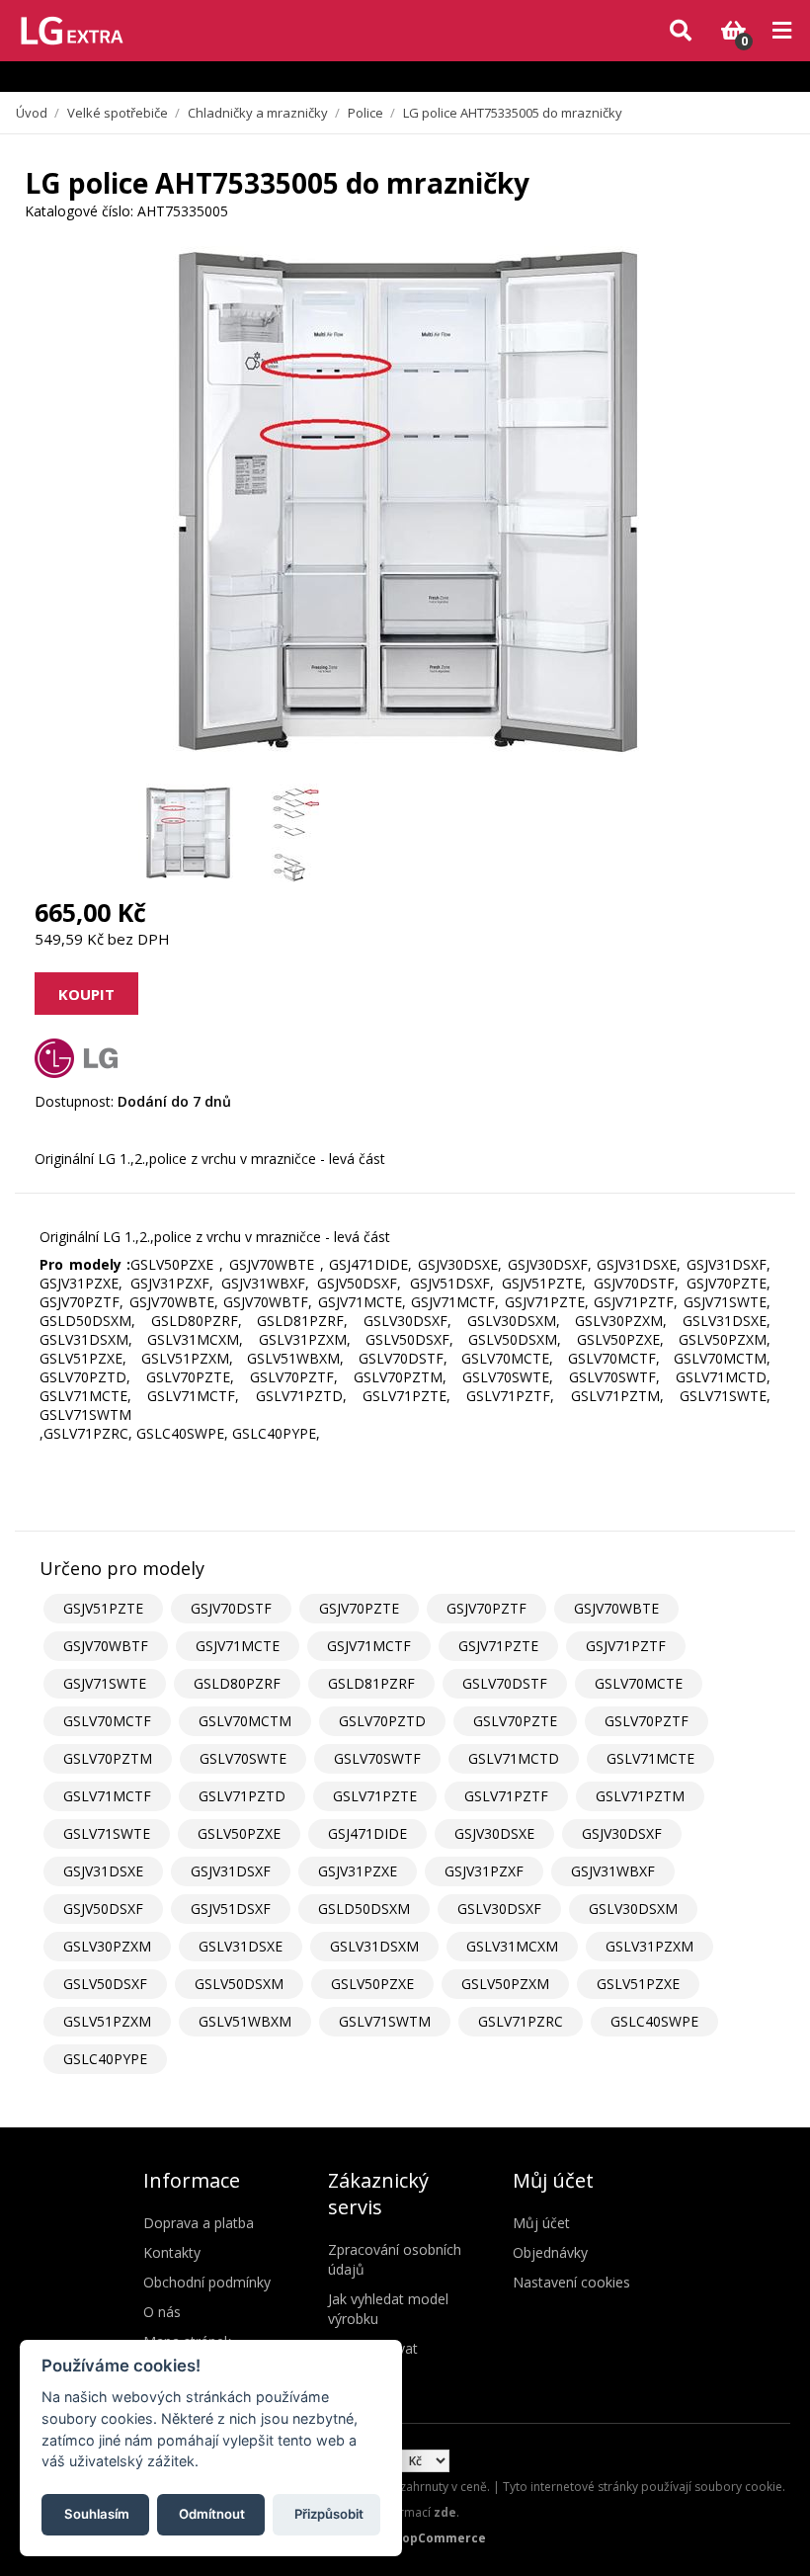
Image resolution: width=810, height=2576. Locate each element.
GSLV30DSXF (499, 1909)
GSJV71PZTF (626, 1646)
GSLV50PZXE (239, 1833)
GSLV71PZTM (640, 1796)
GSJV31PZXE (358, 1871)
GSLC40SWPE (654, 2021)
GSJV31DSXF (231, 1871)
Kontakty (172, 2252)
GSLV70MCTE (639, 1683)
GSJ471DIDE (367, 1833)
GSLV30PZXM (107, 1946)
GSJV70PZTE (359, 1608)
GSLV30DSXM (633, 1909)
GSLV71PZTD (242, 1796)
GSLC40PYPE (105, 2059)
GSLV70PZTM (108, 1758)
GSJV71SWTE (105, 1683)
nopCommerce (440, 2538)
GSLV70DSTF (505, 1683)
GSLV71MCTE (650, 1758)
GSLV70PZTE (515, 1721)
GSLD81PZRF (371, 1683)
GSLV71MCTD (514, 1758)
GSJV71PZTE (498, 1646)
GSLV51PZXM (107, 2021)
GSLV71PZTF (506, 1796)
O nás (162, 2312)
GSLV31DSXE (241, 1946)
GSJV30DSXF (622, 1833)
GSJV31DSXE (103, 1871)
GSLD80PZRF (237, 1683)
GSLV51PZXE (638, 1984)
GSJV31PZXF (484, 1871)
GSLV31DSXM (374, 1946)
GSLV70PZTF (647, 1721)
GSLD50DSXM (364, 1909)
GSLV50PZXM (505, 1984)
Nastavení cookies (571, 2282)
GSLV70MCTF (107, 1721)
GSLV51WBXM (245, 2021)
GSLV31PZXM (649, 1946)
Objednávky (550, 2252)
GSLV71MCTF (107, 1796)
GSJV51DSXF (231, 1909)
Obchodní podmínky (207, 2282)
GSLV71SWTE (107, 1833)
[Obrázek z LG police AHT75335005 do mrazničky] (188, 833)
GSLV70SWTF (377, 1758)
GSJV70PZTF (486, 1608)
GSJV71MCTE (238, 1646)
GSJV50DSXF (103, 1909)
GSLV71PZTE (375, 1796)
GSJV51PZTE (103, 1608)
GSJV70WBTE (616, 1608)
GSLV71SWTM (385, 2021)
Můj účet (541, 2223)
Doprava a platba (199, 2223)
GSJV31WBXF (613, 1871)
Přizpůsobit (329, 2514)
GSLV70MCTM (245, 1721)
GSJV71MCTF (369, 1646)
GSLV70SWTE (243, 1758)
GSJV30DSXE (494, 1833)
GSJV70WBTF (106, 1646)
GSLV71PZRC (521, 2021)
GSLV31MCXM (512, 1946)
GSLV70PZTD (382, 1721)
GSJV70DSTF (231, 1608)
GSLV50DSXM (239, 1984)
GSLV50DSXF (105, 1984)
